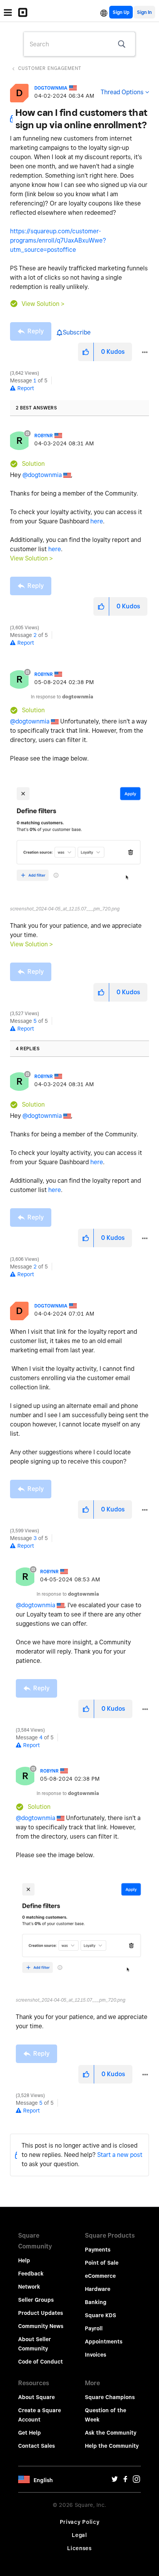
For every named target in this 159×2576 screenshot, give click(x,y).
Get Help (30, 2433)
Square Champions (110, 2397)
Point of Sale (102, 2263)
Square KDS (101, 2315)
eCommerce (100, 2276)
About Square (36, 2397)
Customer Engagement (50, 68)
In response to (62, 697)
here (97, 521)
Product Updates (41, 2313)
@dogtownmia (42, 475)
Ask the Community (111, 2433)
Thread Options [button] (122, 92)
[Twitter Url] (115, 2481)
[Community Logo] (25, 12)
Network (29, 2287)
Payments (98, 2250)
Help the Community (112, 2446)
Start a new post (120, 2155)
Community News (41, 2326)
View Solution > (43, 304)
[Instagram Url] (136, 2481)
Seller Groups (36, 2300)
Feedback (31, 2274)
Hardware (98, 2289)
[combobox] (79, 44)
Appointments (104, 2342)
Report (26, 388)
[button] (86, 352)
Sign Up (121, 12)
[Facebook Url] (125, 2481)
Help (24, 2260)
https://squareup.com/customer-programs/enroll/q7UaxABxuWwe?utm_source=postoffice (58, 240)
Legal (79, 2535)
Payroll (94, 2328)
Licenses (79, 2548)
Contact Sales (36, 2446)
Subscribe (77, 332)
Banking (96, 2302)
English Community (104, 12)
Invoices (96, 2355)
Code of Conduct (41, 2362)
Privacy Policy (80, 2522)
